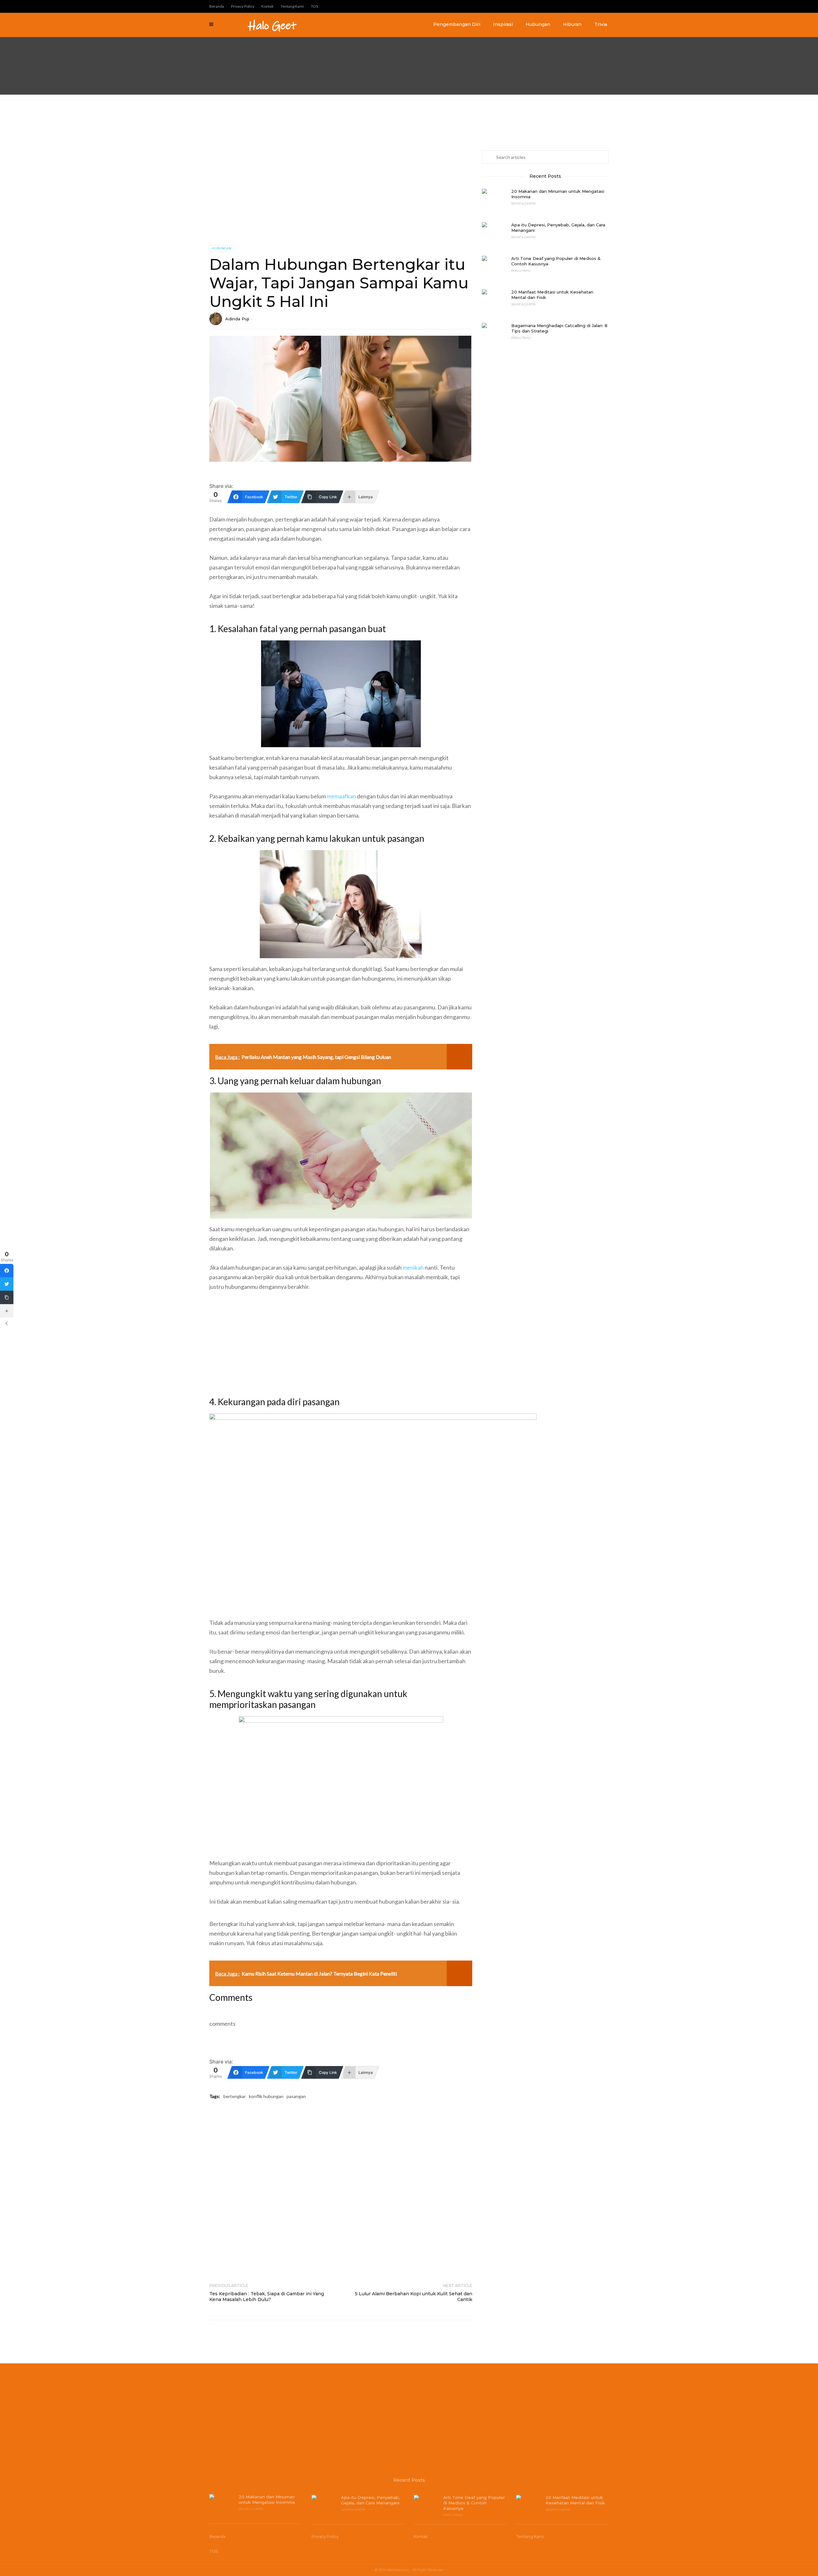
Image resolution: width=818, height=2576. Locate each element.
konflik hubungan (266, 2096)
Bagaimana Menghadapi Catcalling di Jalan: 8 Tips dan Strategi (559, 328)
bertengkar (235, 2096)
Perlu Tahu (521, 270)
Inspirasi (503, 24)
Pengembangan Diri (457, 24)
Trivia (601, 24)
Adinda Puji (237, 319)
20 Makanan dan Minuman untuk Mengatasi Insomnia (558, 194)
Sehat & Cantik (524, 203)
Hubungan (538, 24)
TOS (314, 6)
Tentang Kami (292, 6)
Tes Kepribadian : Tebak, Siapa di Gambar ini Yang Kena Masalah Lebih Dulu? (267, 2297)
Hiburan (572, 24)
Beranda (217, 6)
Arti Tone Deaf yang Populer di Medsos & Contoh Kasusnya (556, 261)
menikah (413, 1267)
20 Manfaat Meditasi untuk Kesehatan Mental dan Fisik (552, 295)
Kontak (267, 6)
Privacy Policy (243, 6)
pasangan (296, 2096)
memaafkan (341, 796)
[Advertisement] (192, 47)
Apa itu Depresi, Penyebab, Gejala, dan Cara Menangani (558, 227)
